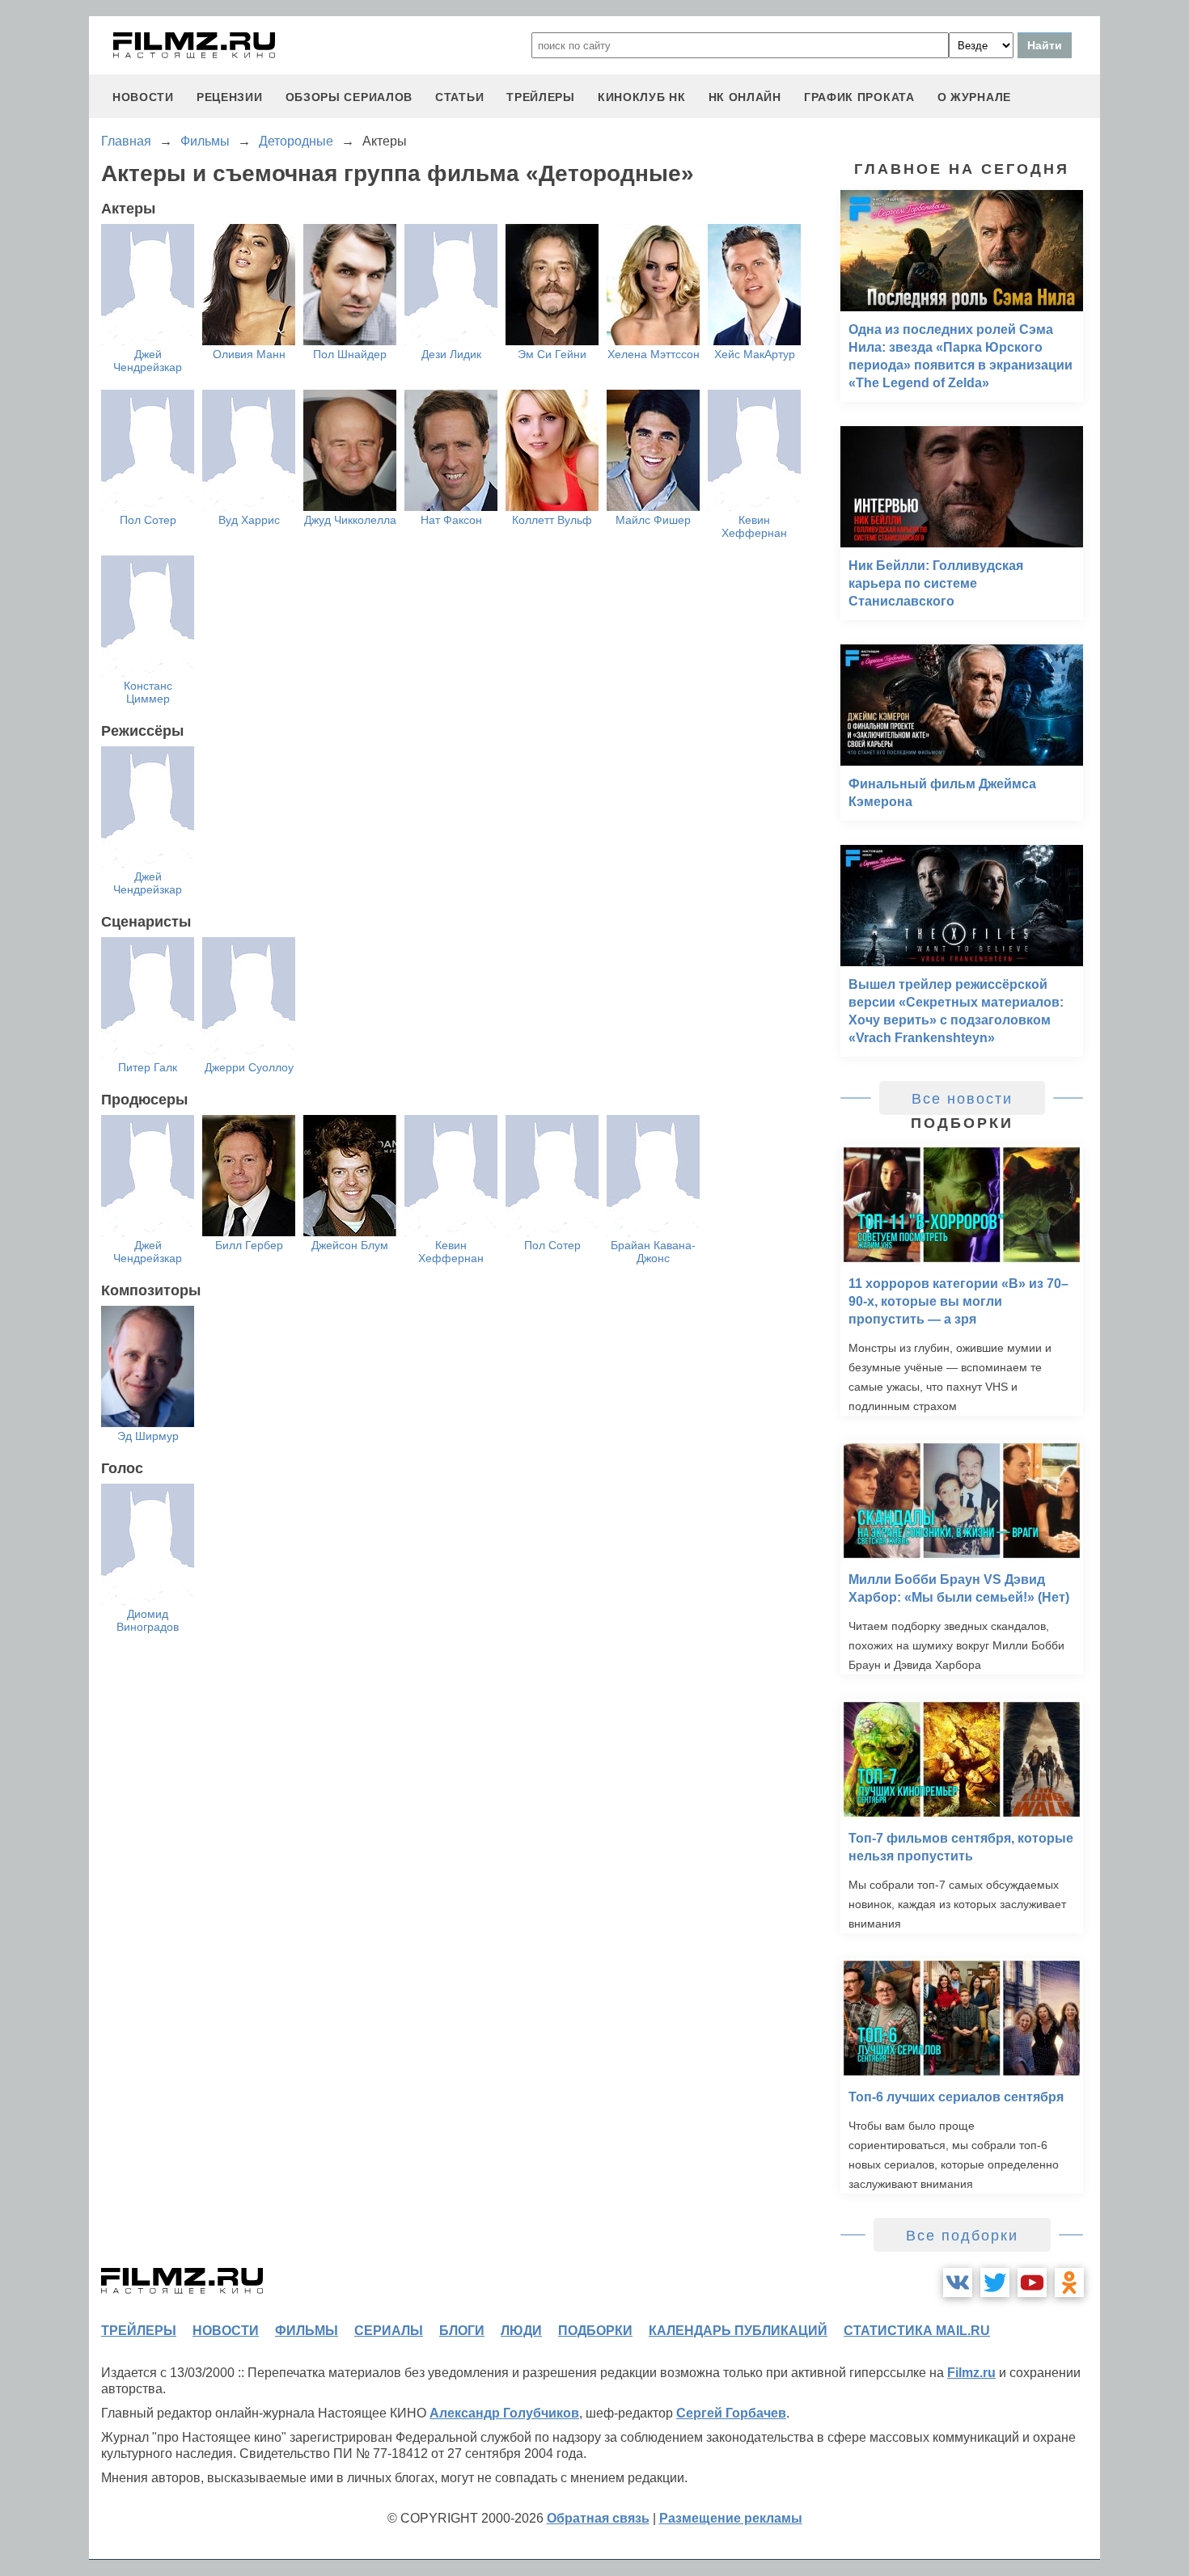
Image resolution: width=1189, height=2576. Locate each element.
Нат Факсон (451, 520)
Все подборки (962, 2236)
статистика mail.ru (917, 2331)
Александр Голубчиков (504, 2413)
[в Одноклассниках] (1069, 2283)
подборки (595, 2331)
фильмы (307, 2331)
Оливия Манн (249, 354)
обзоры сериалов (349, 97)
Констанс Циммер (148, 692)
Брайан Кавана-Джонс (653, 1252)
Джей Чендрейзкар (148, 361)
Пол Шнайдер (350, 354)
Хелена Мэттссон (654, 354)
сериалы (389, 2331)
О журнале (974, 97)
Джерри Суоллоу (249, 1067)
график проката (859, 97)
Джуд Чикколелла (350, 520)
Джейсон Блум (350, 1245)
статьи (459, 97)
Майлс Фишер (653, 520)
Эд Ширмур (148, 1436)
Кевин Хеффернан (754, 526)
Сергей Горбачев (731, 2413)
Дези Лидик (451, 354)
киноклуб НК (642, 97)
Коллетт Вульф (552, 520)
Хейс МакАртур (755, 354)
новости (143, 97)
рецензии (230, 97)
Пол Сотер (148, 520)
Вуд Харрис (249, 520)
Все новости (962, 1099)
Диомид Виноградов (148, 1620)
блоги (462, 2331)
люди (521, 2331)
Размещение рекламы (731, 2518)
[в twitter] (995, 2283)
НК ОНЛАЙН (745, 97)
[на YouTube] (1032, 2283)
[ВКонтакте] (958, 2283)
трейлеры (541, 97)
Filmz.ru (971, 2373)
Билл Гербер (249, 1245)
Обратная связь (598, 2518)
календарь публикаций (738, 2331)
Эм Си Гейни (552, 354)
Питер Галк (148, 1067)
